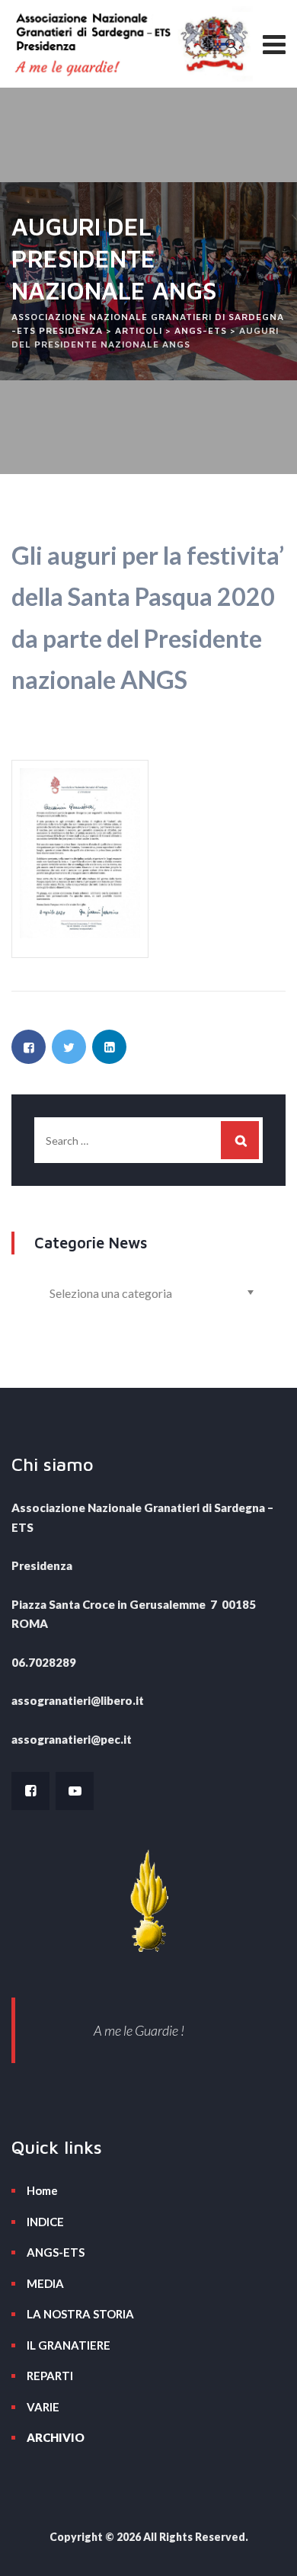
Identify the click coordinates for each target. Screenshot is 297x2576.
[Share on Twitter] (69, 1047)
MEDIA (45, 2283)
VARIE (43, 2407)
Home (42, 2190)
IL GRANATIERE (69, 2345)
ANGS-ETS (56, 2252)
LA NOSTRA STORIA (80, 2314)
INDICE (45, 2222)
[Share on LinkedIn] (109, 1047)
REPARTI (50, 2376)
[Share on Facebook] (29, 1047)
